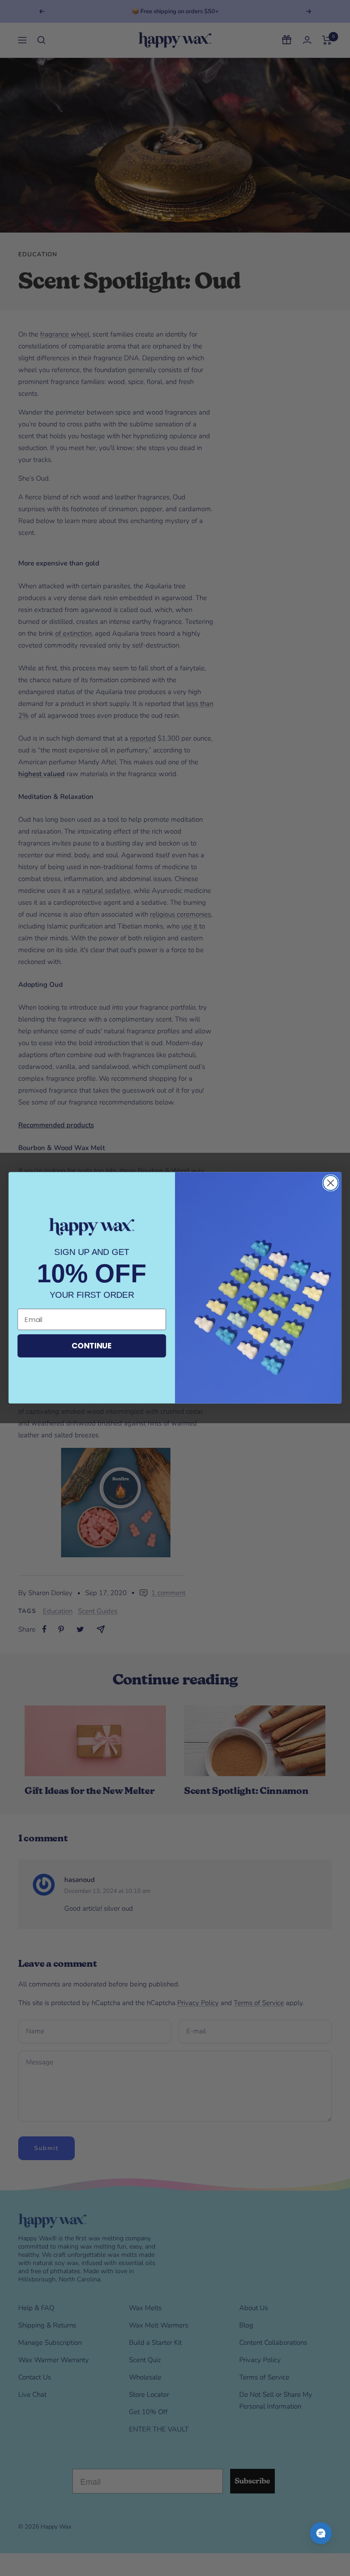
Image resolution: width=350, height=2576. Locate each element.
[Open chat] (321, 2533)
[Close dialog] (331, 1183)
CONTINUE (92, 1346)
